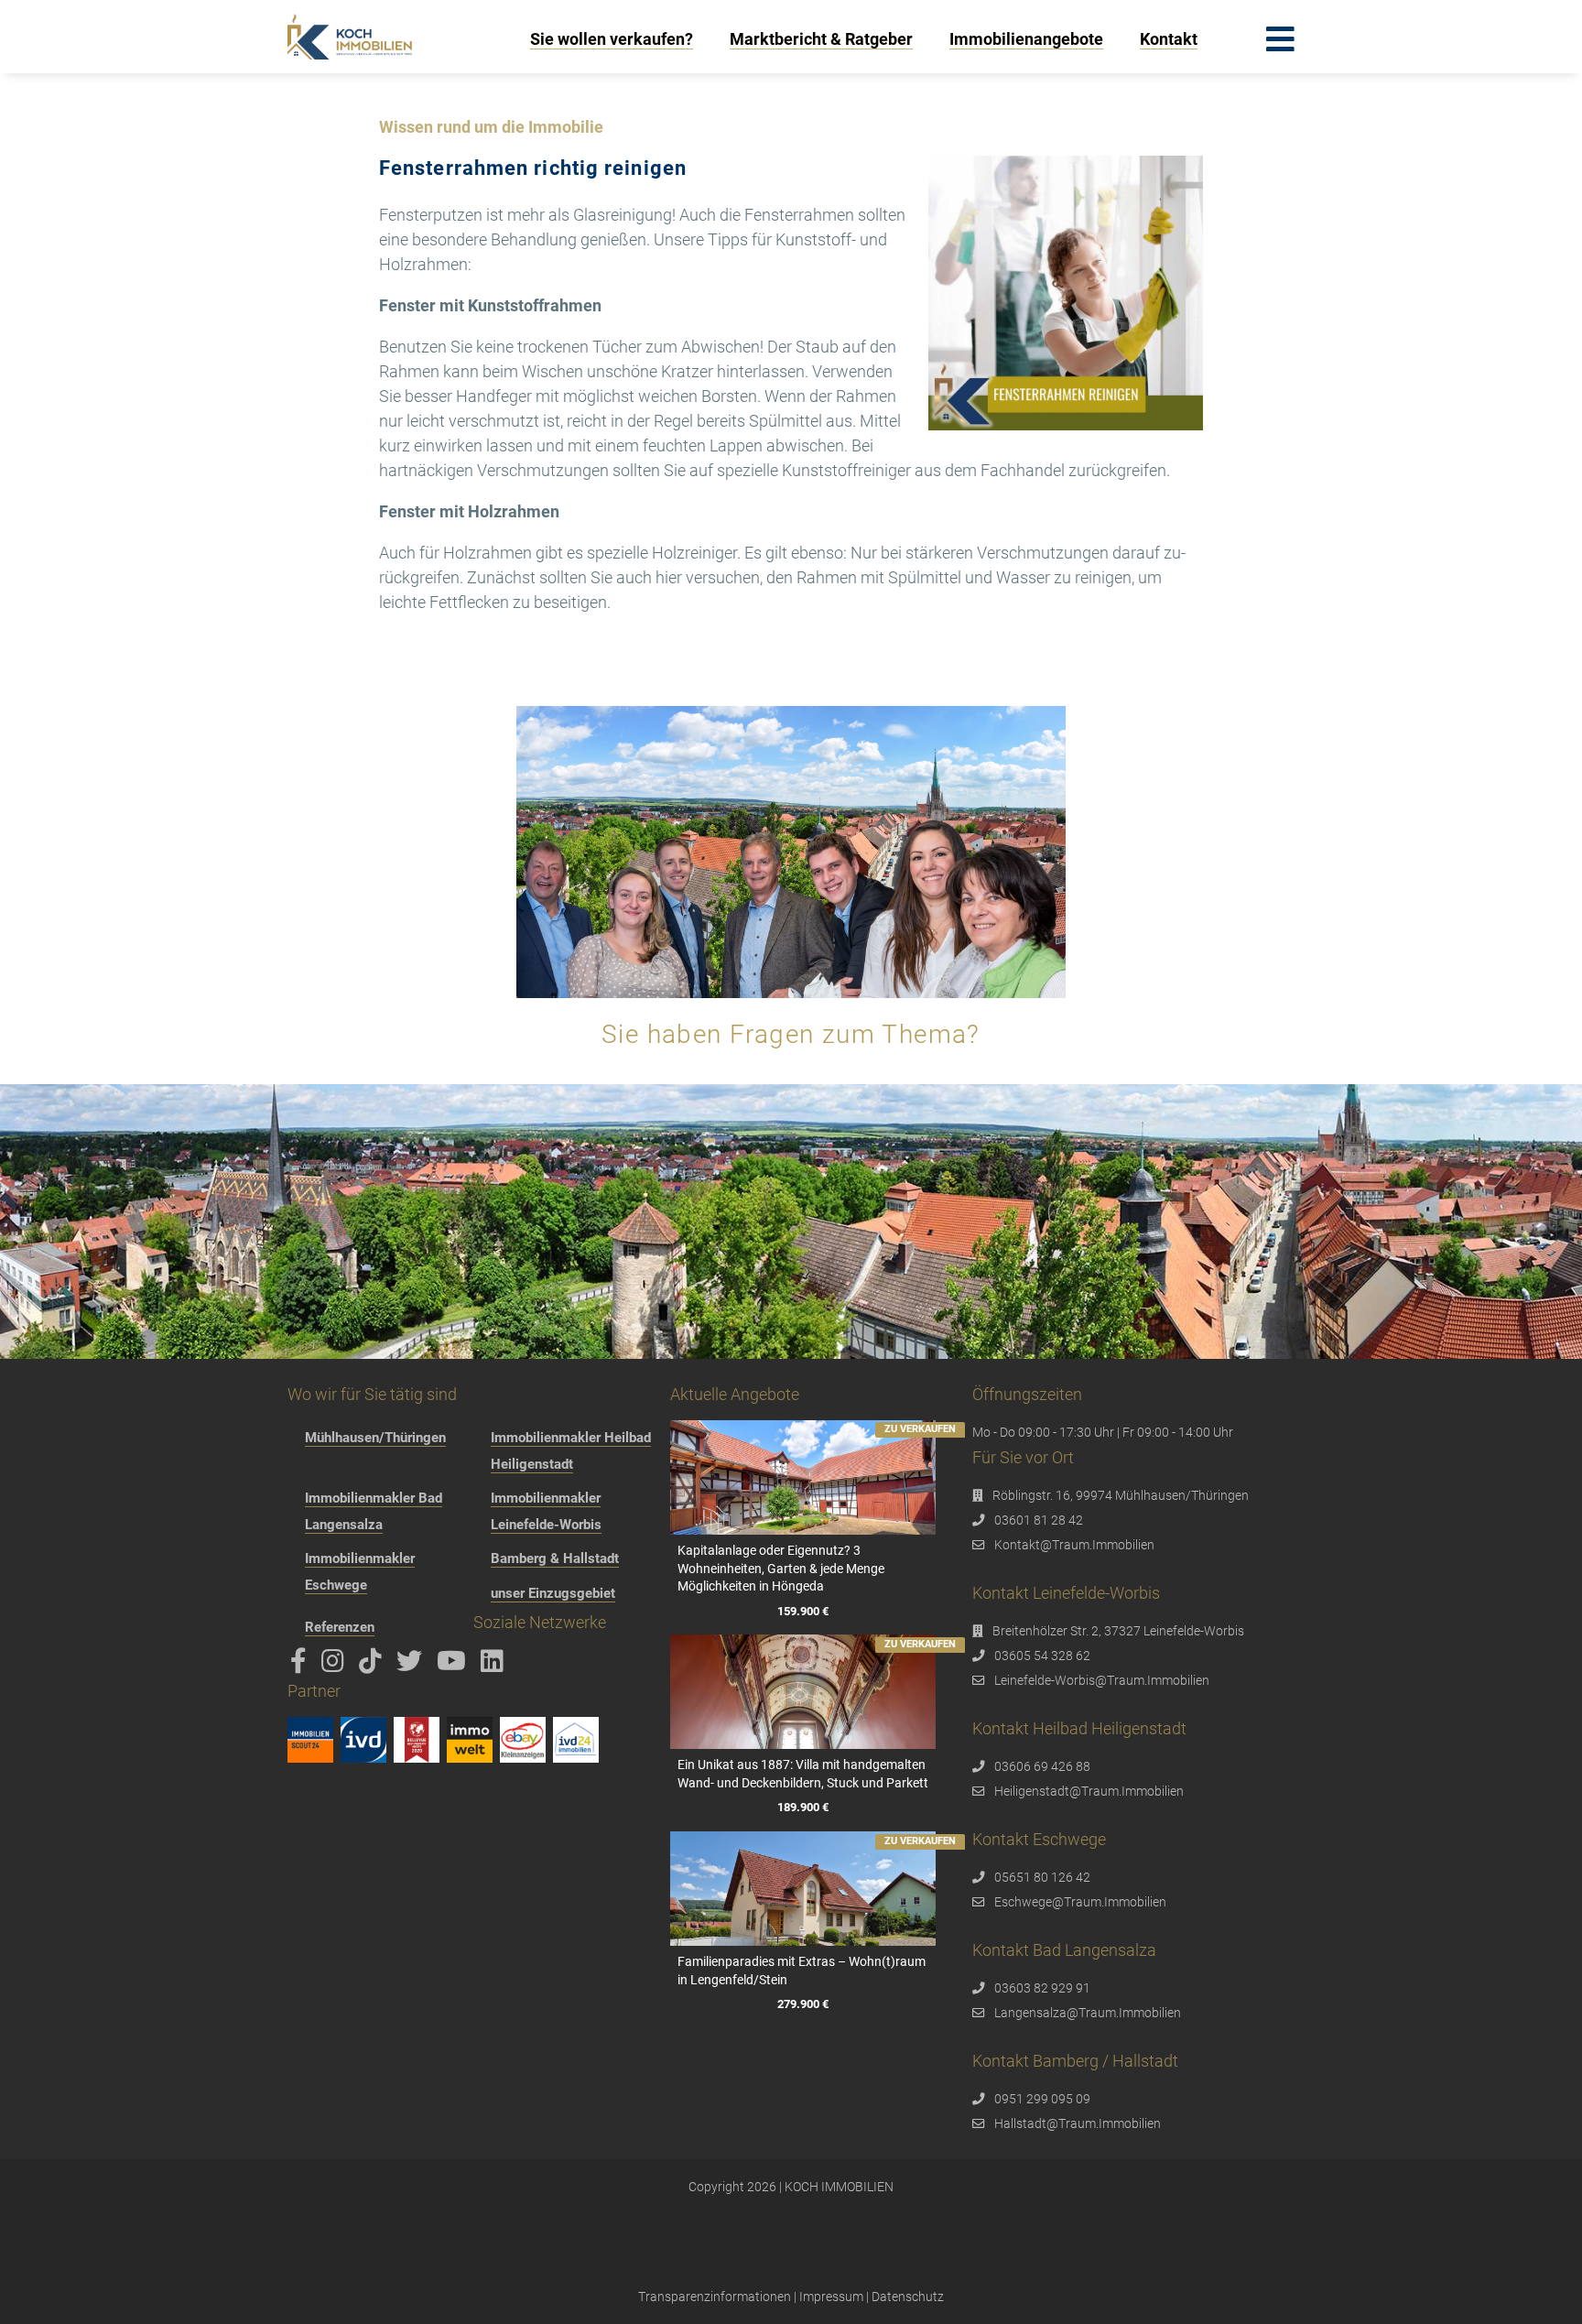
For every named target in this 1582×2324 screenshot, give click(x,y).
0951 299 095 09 (1042, 2099)
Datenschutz (908, 2297)
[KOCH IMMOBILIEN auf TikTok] (374, 1666)
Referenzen (340, 1627)
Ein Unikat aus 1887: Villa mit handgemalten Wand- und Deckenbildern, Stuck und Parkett (803, 1774)
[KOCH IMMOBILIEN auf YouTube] (455, 1666)
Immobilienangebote (1026, 39)
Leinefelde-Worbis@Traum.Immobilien (1102, 1680)
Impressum (831, 2297)
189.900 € (803, 1808)
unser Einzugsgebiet (553, 1593)
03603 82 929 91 (1042, 1988)
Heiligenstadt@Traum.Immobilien (1089, 1791)
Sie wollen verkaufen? (612, 39)
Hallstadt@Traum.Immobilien (1078, 2123)
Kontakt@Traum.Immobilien (1074, 1545)
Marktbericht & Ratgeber (821, 39)
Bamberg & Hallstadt (555, 1558)
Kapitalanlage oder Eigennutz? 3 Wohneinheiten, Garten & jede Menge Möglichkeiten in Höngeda (781, 1568)
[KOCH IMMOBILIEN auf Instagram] (336, 1666)
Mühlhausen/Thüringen (375, 1438)
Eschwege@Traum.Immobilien (1080, 1902)
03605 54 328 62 (1042, 1656)
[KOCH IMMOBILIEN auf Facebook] (302, 1666)
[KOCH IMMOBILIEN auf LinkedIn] (495, 1666)
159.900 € (803, 1611)
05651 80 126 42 (1042, 1877)
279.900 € (803, 2005)
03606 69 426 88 (1042, 1766)
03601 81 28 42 (1039, 1520)
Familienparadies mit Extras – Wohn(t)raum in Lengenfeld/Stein (802, 1971)
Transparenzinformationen (715, 2297)
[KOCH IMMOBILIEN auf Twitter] (412, 1666)
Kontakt (1169, 39)
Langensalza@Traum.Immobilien (1088, 2013)
